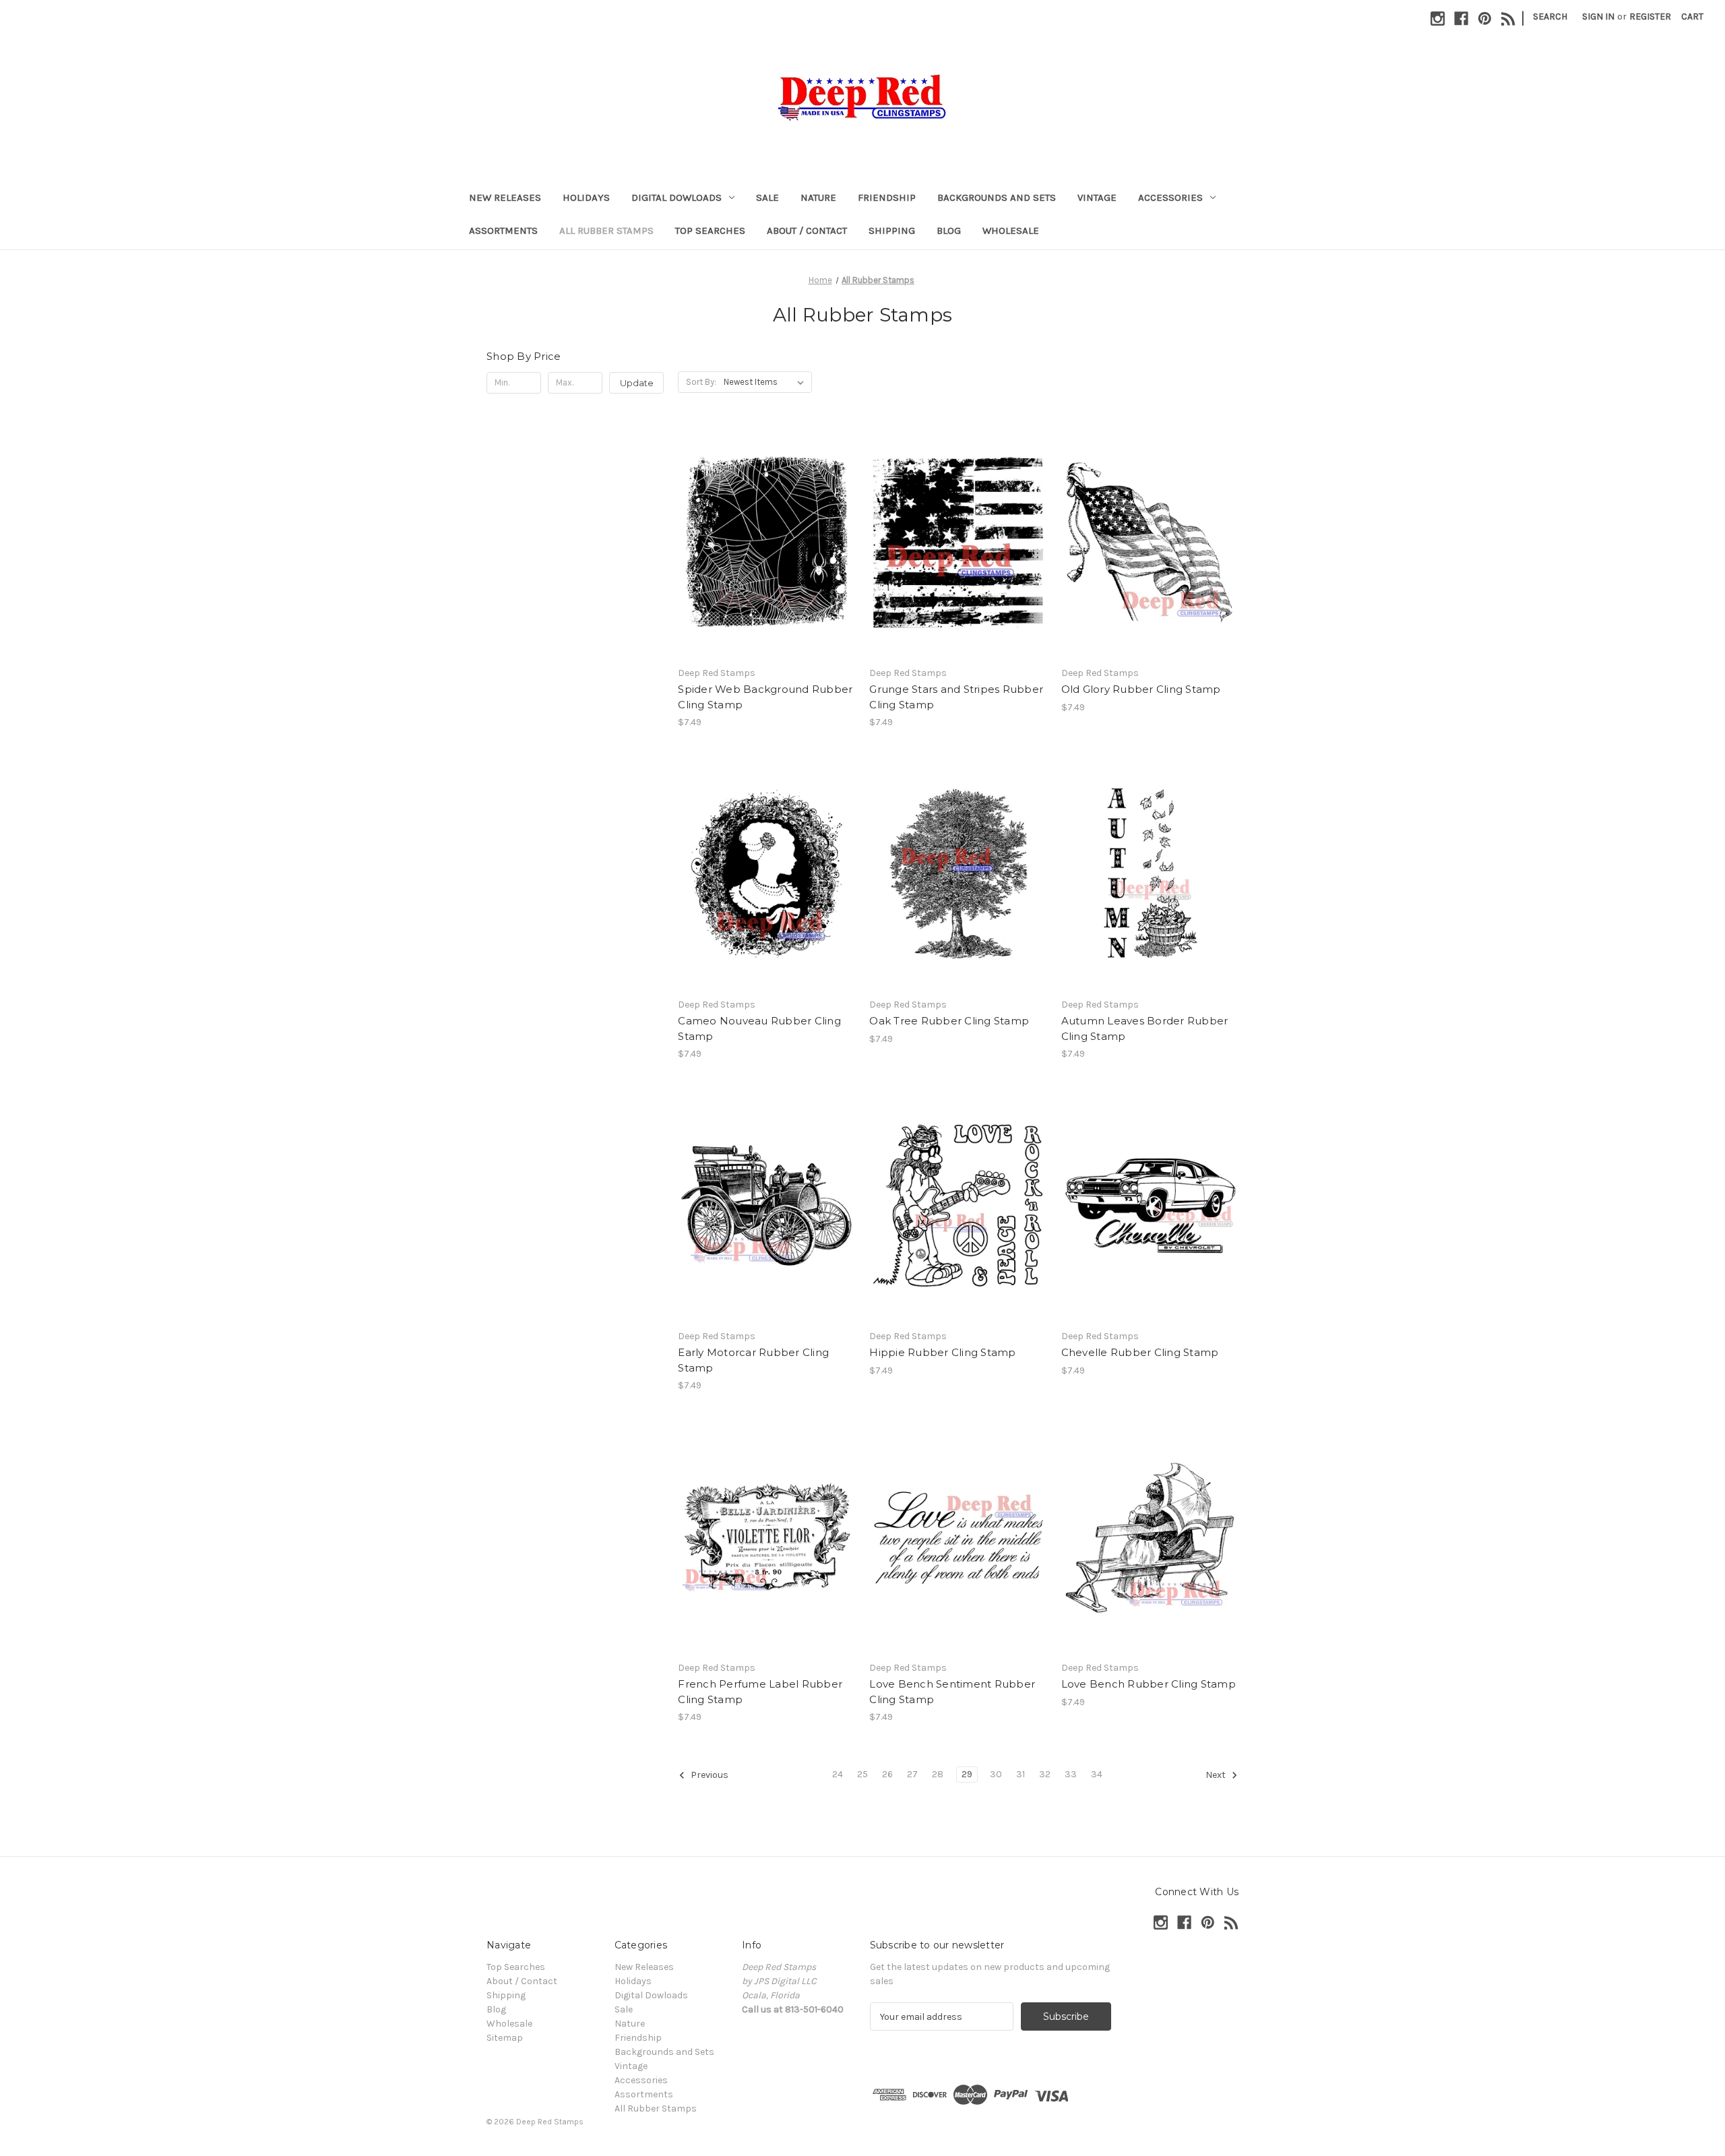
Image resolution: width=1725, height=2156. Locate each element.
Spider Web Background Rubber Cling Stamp (765, 697)
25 (862, 1774)
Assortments (503, 230)
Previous (709, 1776)
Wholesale (1011, 230)
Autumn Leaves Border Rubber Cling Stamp (1145, 1028)
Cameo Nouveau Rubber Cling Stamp (759, 1028)
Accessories (1170, 197)
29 (967, 1774)
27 (912, 1774)
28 (938, 1774)
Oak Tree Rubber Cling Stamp (949, 1021)
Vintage (1097, 197)
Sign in (1598, 17)
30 (996, 1774)
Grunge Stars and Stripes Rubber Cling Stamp (956, 697)
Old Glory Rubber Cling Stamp (1141, 689)
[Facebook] (1461, 19)
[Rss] (1508, 19)
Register (1650, 17)
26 (887, 1774)
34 (1097, 1774)
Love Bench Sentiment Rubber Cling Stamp (952, 1692)
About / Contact (807, 230)
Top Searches (710, 230)
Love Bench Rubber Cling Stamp (1149, 1684)
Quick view (765, 530)
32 (1045, 1774)
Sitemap (505, 2038)
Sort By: (701, 382)
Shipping (892, 230)
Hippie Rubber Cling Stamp (942, 1352)
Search (1550, 17)
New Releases (505, 197)
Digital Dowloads (677, 197)
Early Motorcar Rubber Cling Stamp (753, 1360)
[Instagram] (1438, 19)
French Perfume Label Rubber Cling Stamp (760, 1692)
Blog (949, 230)
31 (1021, 1774)
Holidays (586, 197)
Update (637, 383)
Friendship (887, 197)
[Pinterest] (1485, 19)
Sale (767, 197)
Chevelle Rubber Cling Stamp (1140, 1352)
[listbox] (766, 382)
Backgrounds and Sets (997, 197)
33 (1071, 1774)
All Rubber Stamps (606, 230)
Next (1217, 1776)
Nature (818, 197)
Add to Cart (766, 554)
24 (838, 1774)
